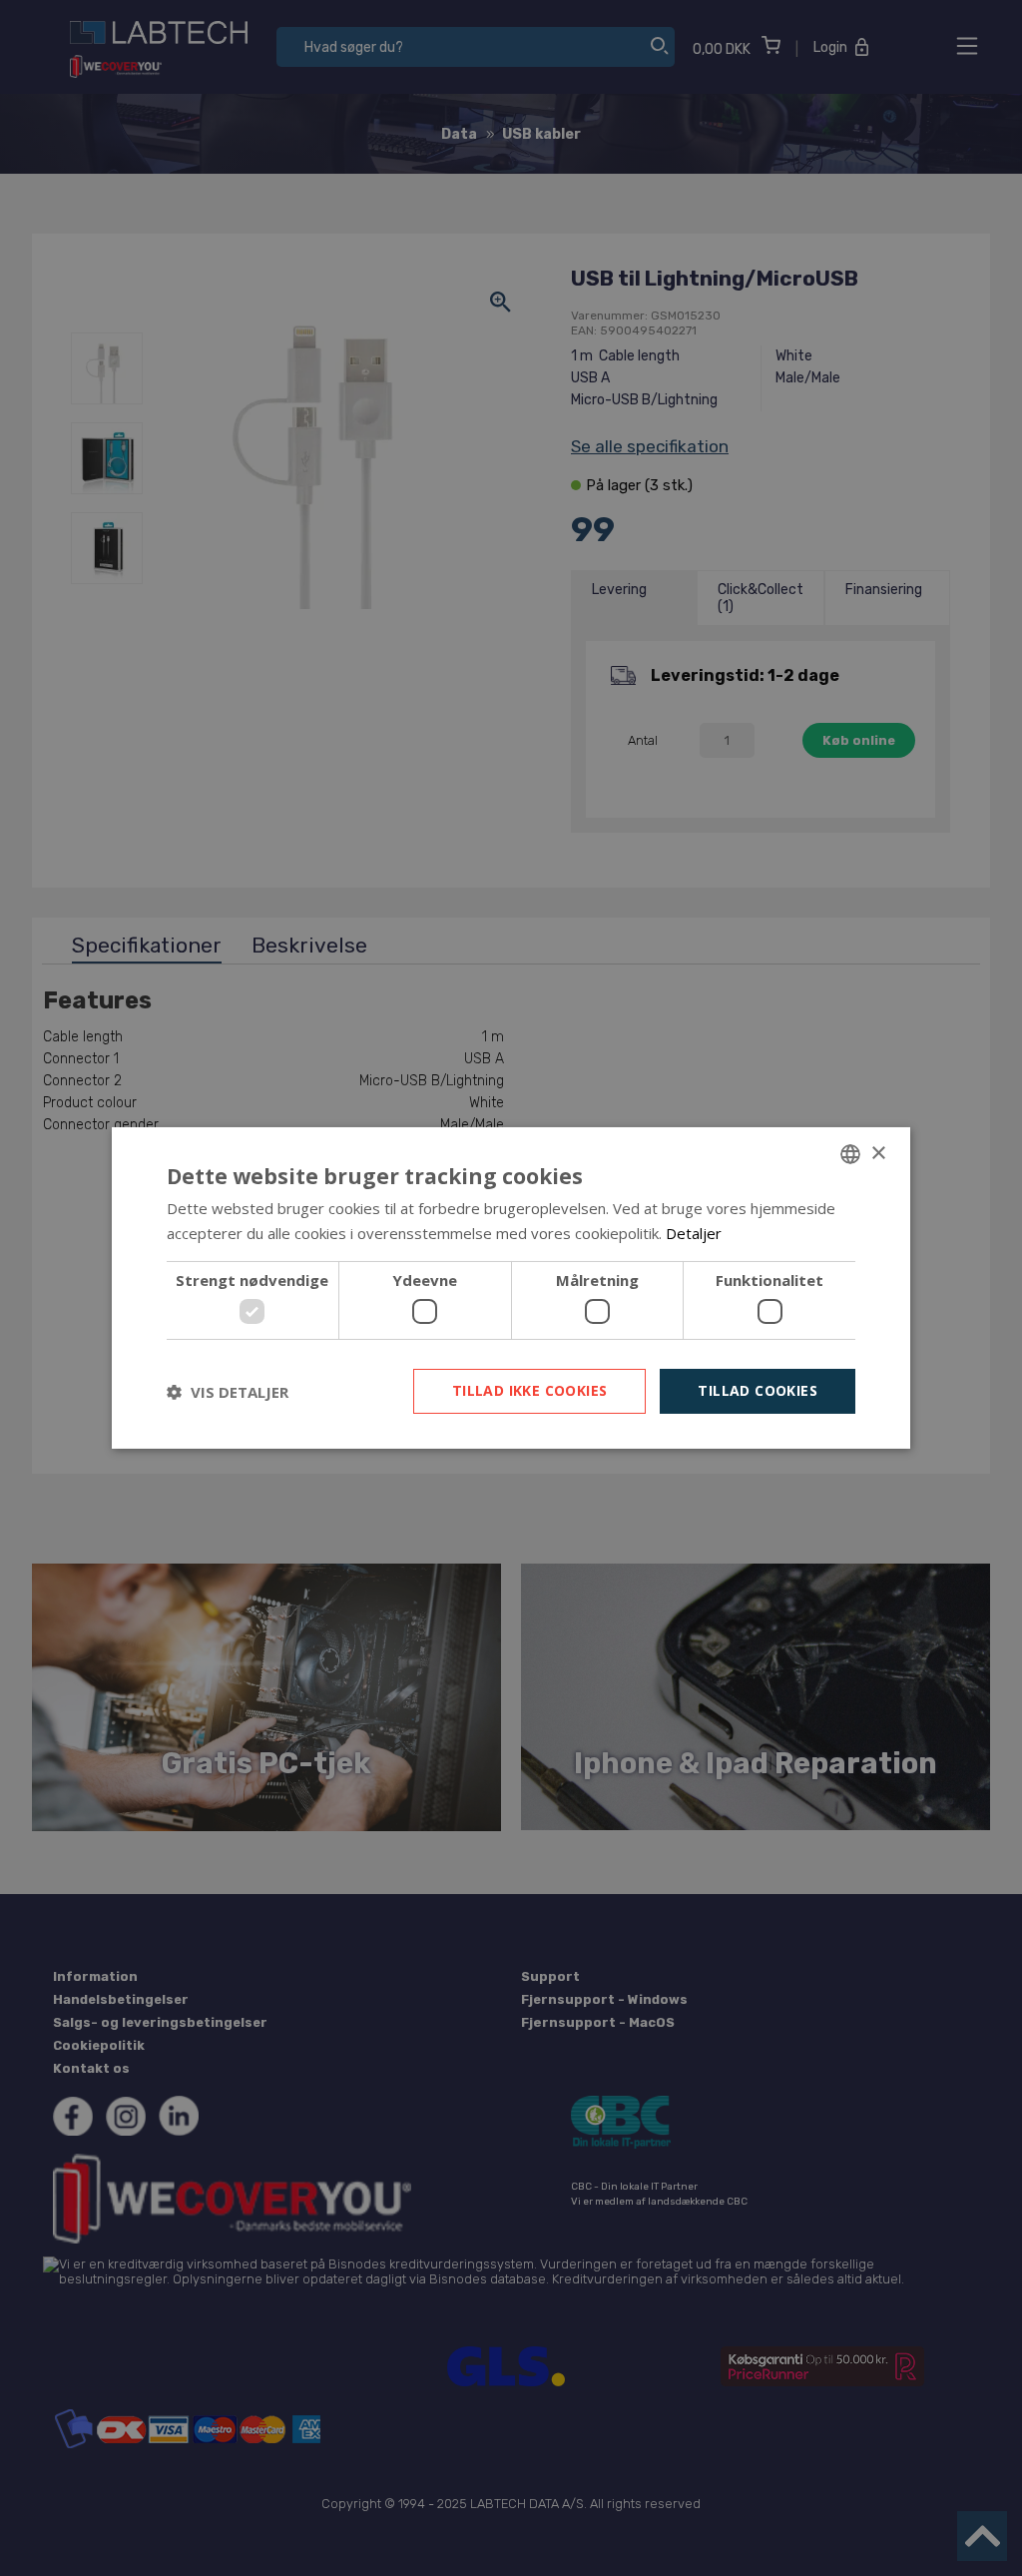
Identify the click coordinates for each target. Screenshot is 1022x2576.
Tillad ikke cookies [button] (530, 1390)
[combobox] (850, 1154)
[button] (228, 1392)
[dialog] (511, 1288)
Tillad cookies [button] (758, 1390)
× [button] (878, 1153)
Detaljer (694, 1233)
